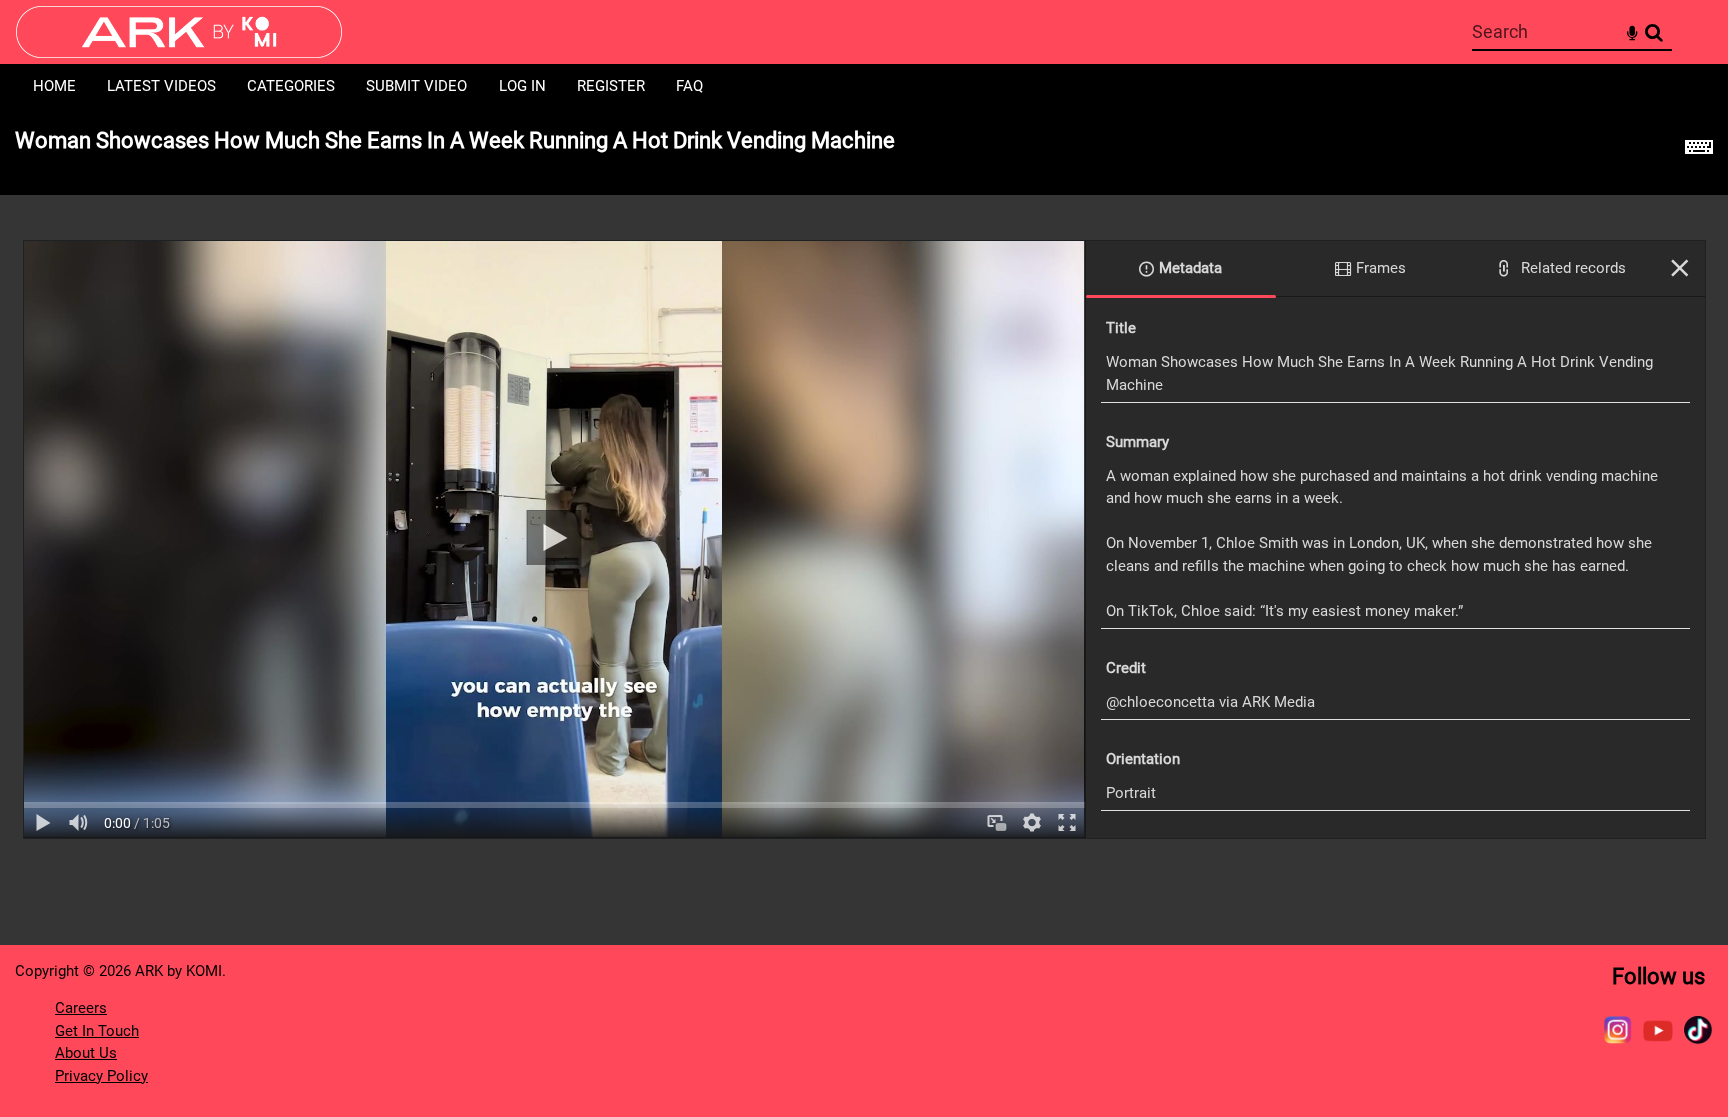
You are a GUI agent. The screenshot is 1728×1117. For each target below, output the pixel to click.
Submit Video (416, 86)
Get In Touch (97, 1031)
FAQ (689, 86)
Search (1653, 32)
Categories (291, 86)
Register (611, 86)
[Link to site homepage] (179, 52)
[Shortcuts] (1699, 152)
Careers (81, 1008)
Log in (522, 86)
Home (54, 86)
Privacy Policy (101, 1076)
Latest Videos (161, 86)
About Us (86, 1053)
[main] (864, 485)
